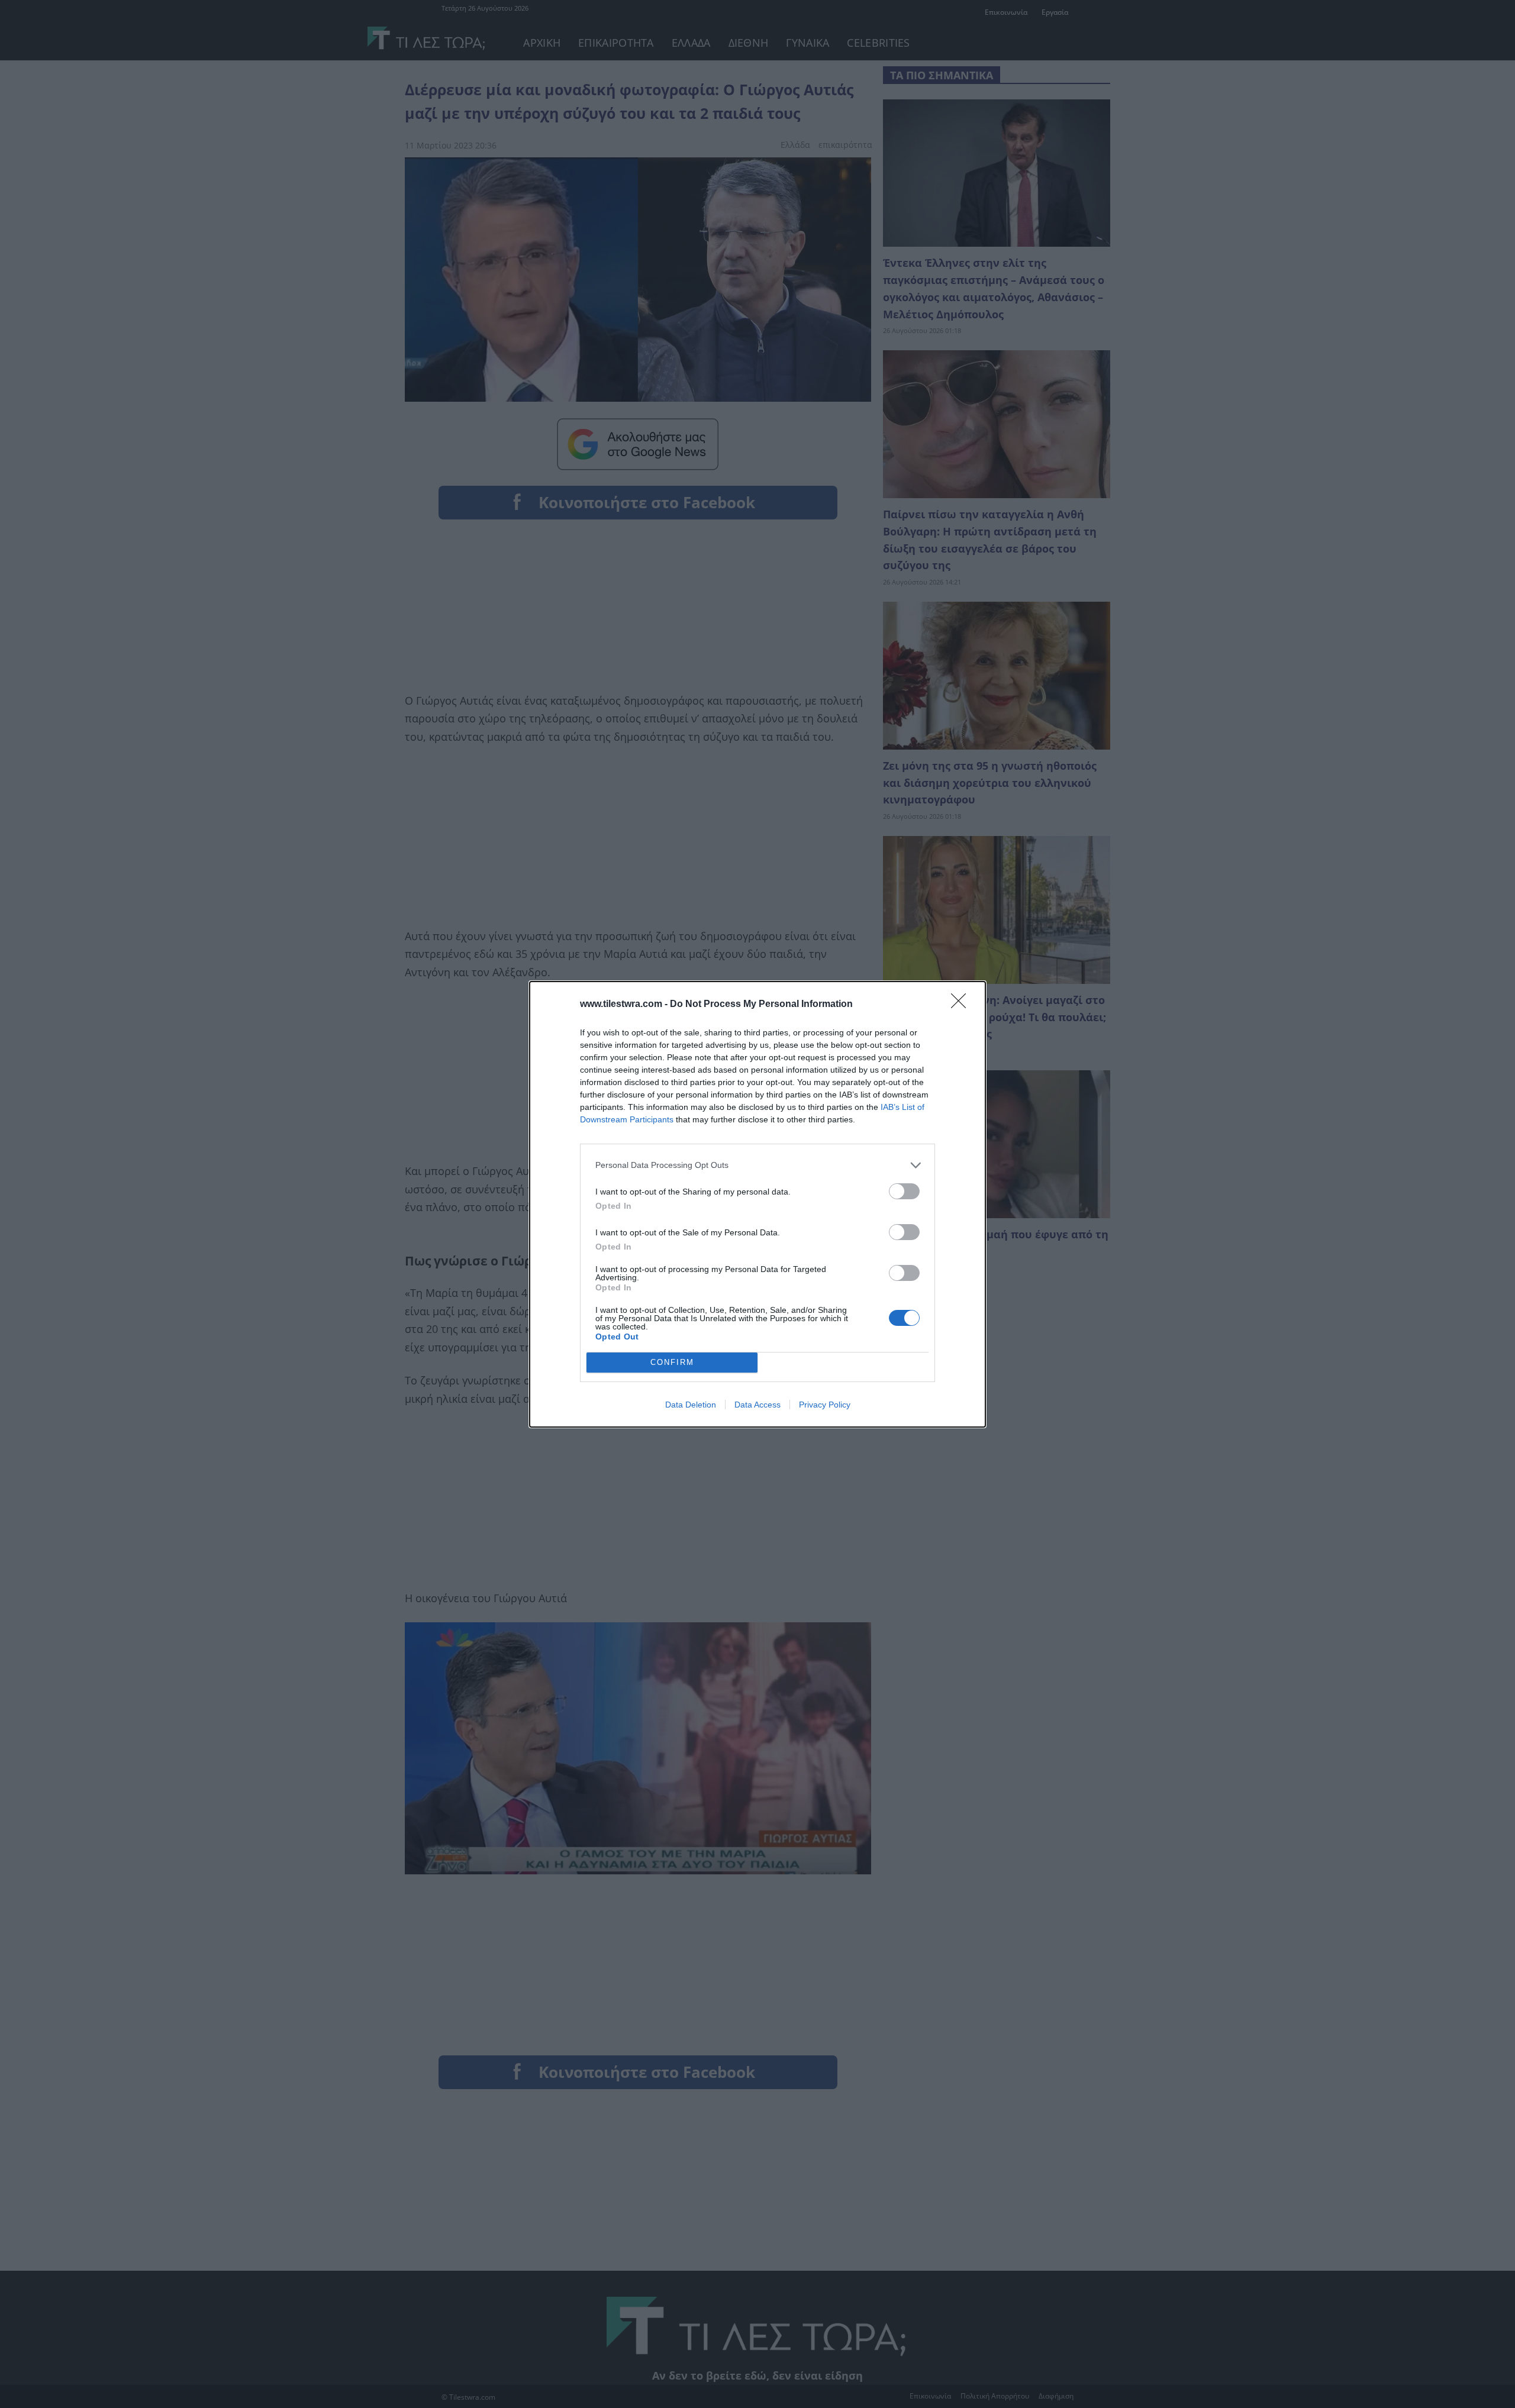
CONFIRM (672, 1362)
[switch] (904, 1191)
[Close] (962, 1005)
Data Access (757, 1405)
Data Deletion (691, 1405)
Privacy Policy (825, 1405)
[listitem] (757, 1165)
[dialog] (757, 1204)
